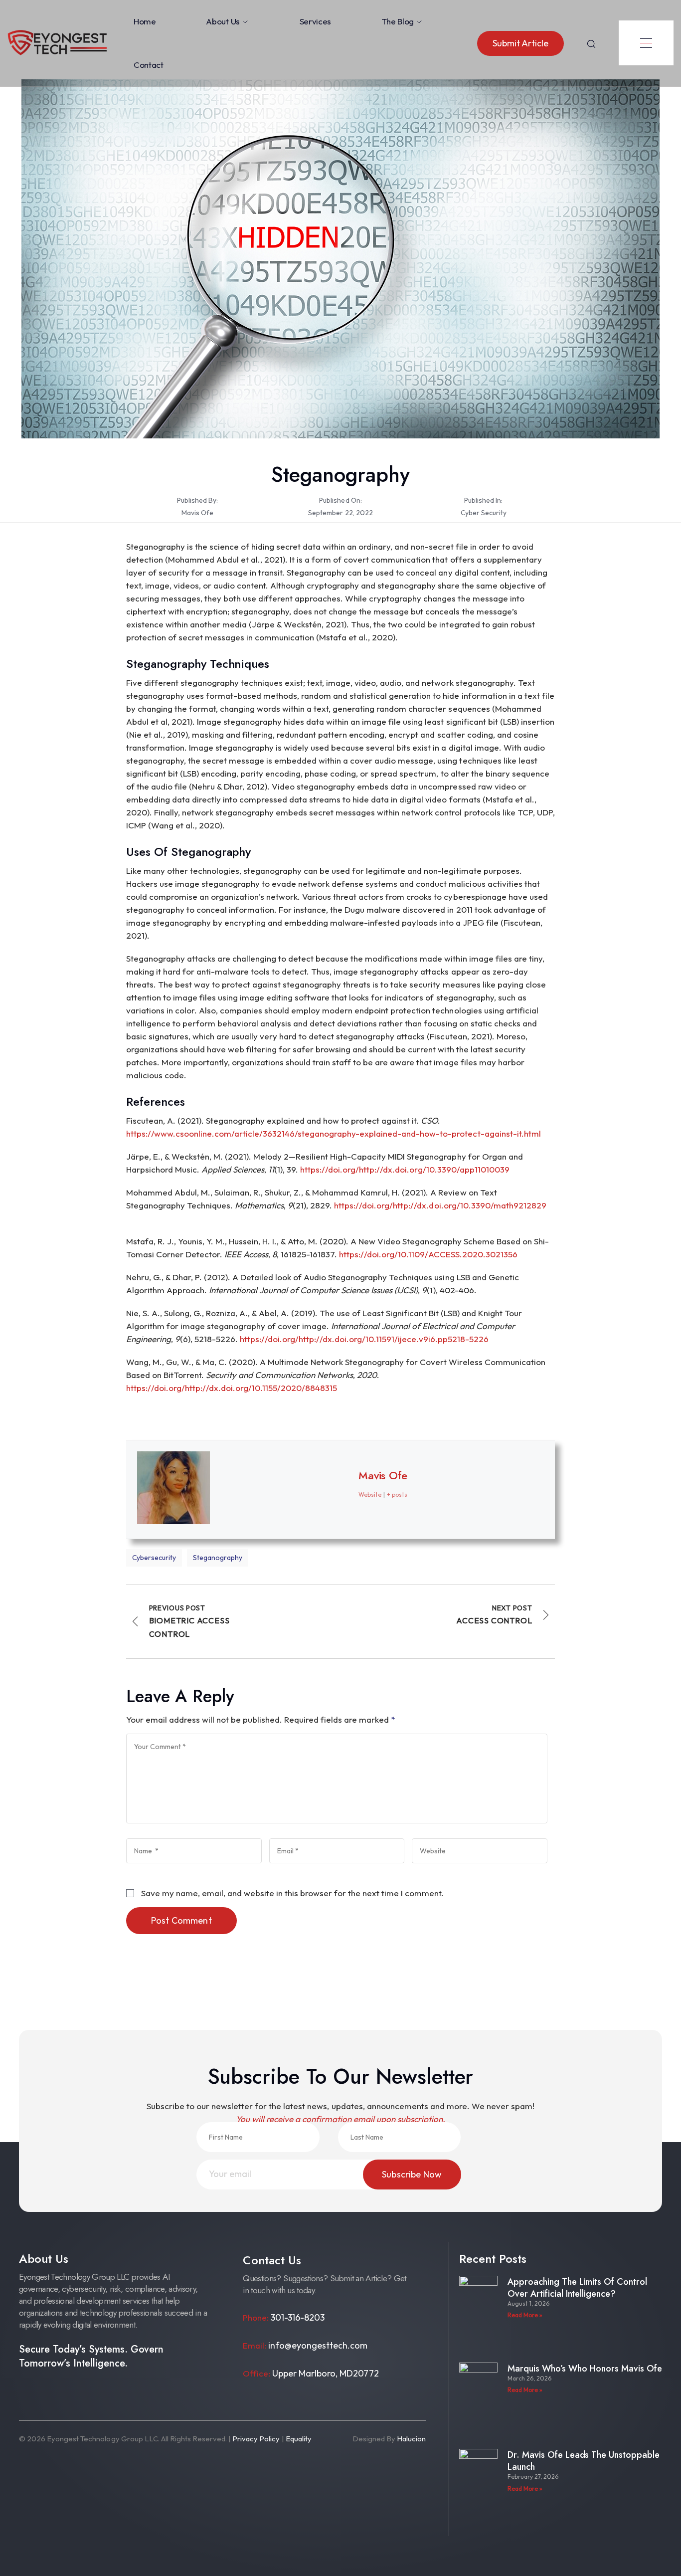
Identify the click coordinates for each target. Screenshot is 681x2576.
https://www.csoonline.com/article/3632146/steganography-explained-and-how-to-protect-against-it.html (334, 1133)
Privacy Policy (256, 2439)
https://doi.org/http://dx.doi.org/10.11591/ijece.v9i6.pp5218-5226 (364, 1339)
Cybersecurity (154, 1558)
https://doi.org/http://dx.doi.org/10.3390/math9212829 (440, 1205)
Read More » (525, 2315)
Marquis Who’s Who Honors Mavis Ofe (585, 2369)
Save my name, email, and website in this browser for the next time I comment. (293, 1893)
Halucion (411, 2439)
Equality (299, 2439)
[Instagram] (50, 2395)
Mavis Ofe (197, 513)
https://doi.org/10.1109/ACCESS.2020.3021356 (428, 1254)
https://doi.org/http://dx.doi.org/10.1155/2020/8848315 (232, 1388)
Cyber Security (484, 513)
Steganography (218, 1558)
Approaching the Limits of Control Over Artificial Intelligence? (577, 2288)
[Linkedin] (114, 2395)
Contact (149, 65)
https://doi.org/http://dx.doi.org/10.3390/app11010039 (405, 1169)
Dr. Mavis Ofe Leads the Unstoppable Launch (584, 2461)
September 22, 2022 (340, 513)
